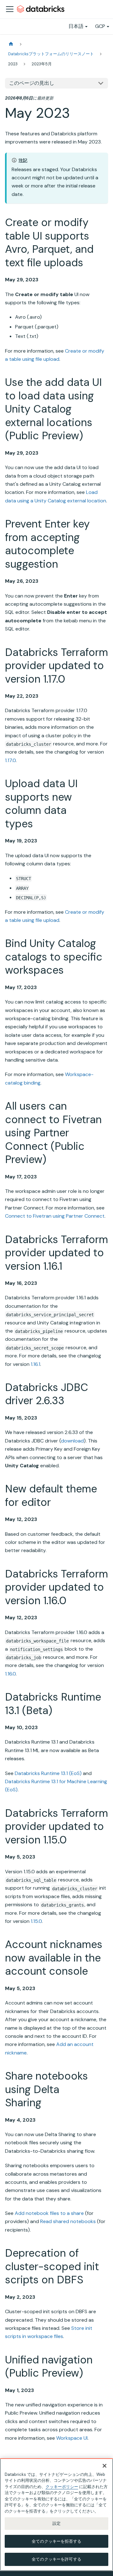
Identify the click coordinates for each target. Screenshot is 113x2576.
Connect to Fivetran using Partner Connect (55, 1216)
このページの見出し (32, 83)
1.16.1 (35, 1364)
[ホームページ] (11, 44)
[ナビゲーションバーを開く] (10, 9)
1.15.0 (36, 1921)
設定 (56, 2523)
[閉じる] (105, 2466)
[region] (56, 2515)
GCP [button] (100, 26)
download (72, 1441)
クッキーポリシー (62, 2487)
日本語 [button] (76, 26)
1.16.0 (10, 1674)
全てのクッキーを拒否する (56, 2541)
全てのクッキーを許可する (56, 2559)
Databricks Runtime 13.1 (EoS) (48, 1773)
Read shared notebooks (68, 2221)
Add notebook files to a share (49, 2213)
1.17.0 (10, 760)
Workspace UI (72, 2438)
